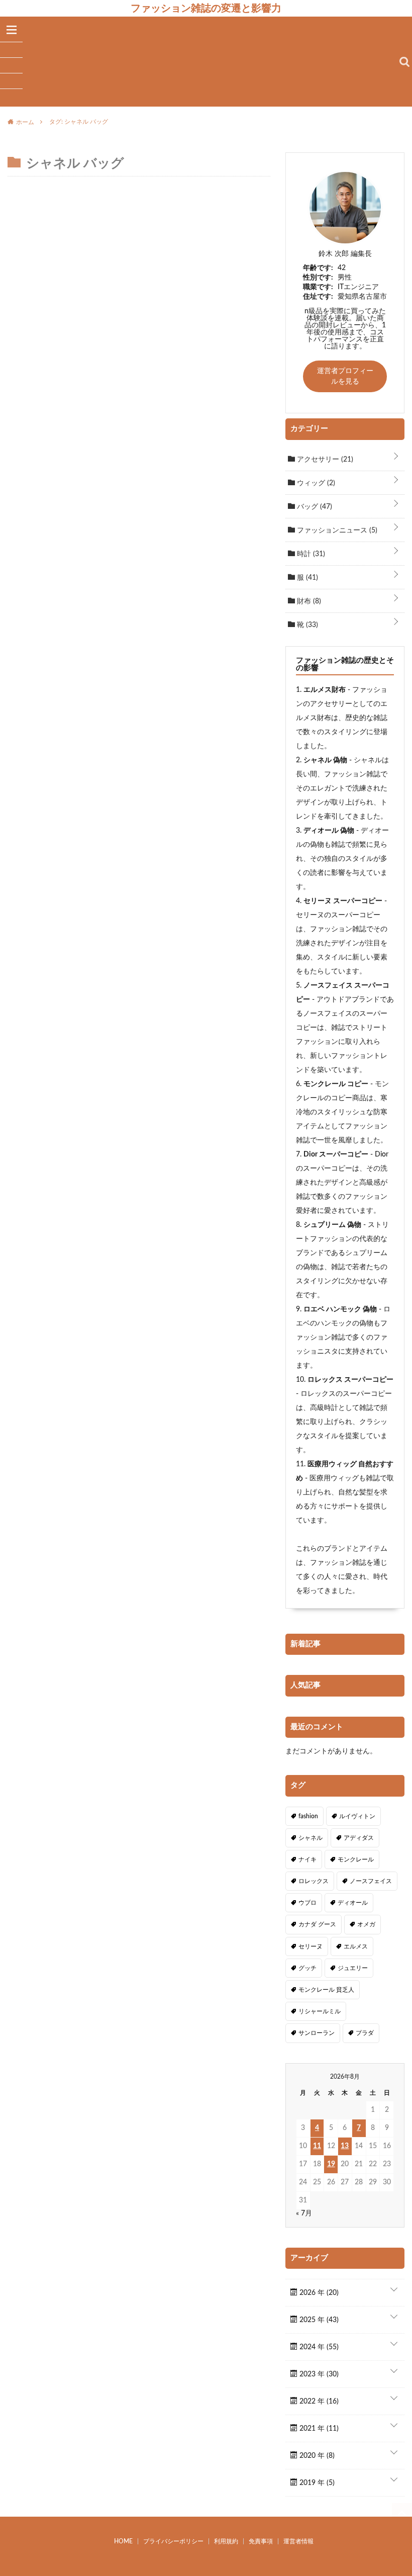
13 (345, 2146)
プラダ (365, 2033)
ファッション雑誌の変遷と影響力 (206, 8)
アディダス (359, 1838)
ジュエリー (353, 1968)
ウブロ (307, 1903)
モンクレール (356, 1859)
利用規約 (226, 2541)
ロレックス (314, 1881)
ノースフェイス (371, 1881)
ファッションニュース (336, 530)
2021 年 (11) (318, 2429)
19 (331, 2164)
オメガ (366, 1924)
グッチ (307, 1968)
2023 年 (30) (318, 2374)
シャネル (311, 1838)
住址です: (318, 297)
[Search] (404, 62)
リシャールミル (320, 2011)
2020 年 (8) (316, 2456)
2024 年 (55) (318, 2347)
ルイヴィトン (357, 1816)
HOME (123, 2541)
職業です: (318, 287)
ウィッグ (315, 483)
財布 (308, 601)
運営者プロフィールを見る (345, 376)
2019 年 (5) (316, 2483)
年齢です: (318, 268)
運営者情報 (298, 2541)
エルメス (356, 1946)
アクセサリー (324, 460)
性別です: (318, 278)
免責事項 (261, 2541)
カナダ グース (317, 1924)
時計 (310, 554)
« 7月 (304, 2213)
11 (317, 2146)
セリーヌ (311, 1946)
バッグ (314, 507)
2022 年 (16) (318, 2402)
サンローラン (317, 2033)
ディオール (353, 1903)
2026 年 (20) (318, 2293)
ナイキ (307, 1859)
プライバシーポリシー (173, 2541)
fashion (308, 1816)
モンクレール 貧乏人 (326, 1990)
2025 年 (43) (318, 2320)
